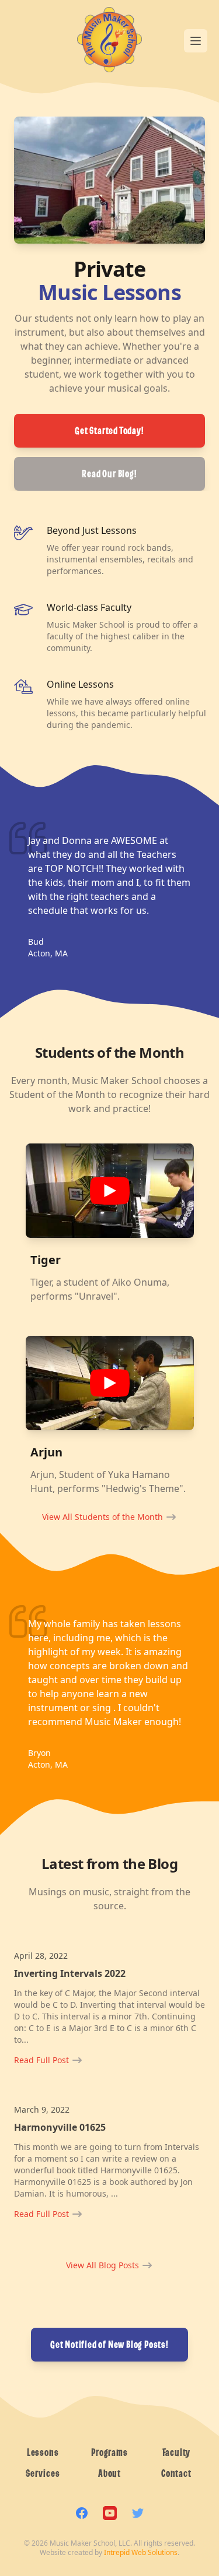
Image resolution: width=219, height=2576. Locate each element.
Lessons (43, 2452)
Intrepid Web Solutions (141, 2552)
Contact (176, 2473)
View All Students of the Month (102, 1517)
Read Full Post (41, 2060)
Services (43, 2473)
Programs (109, 2452)
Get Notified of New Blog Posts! (109, 2345)
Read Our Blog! (109, 474)
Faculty (177, 2452)
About (109, 2473)
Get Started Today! (109, 431)
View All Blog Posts (102, 2265)
